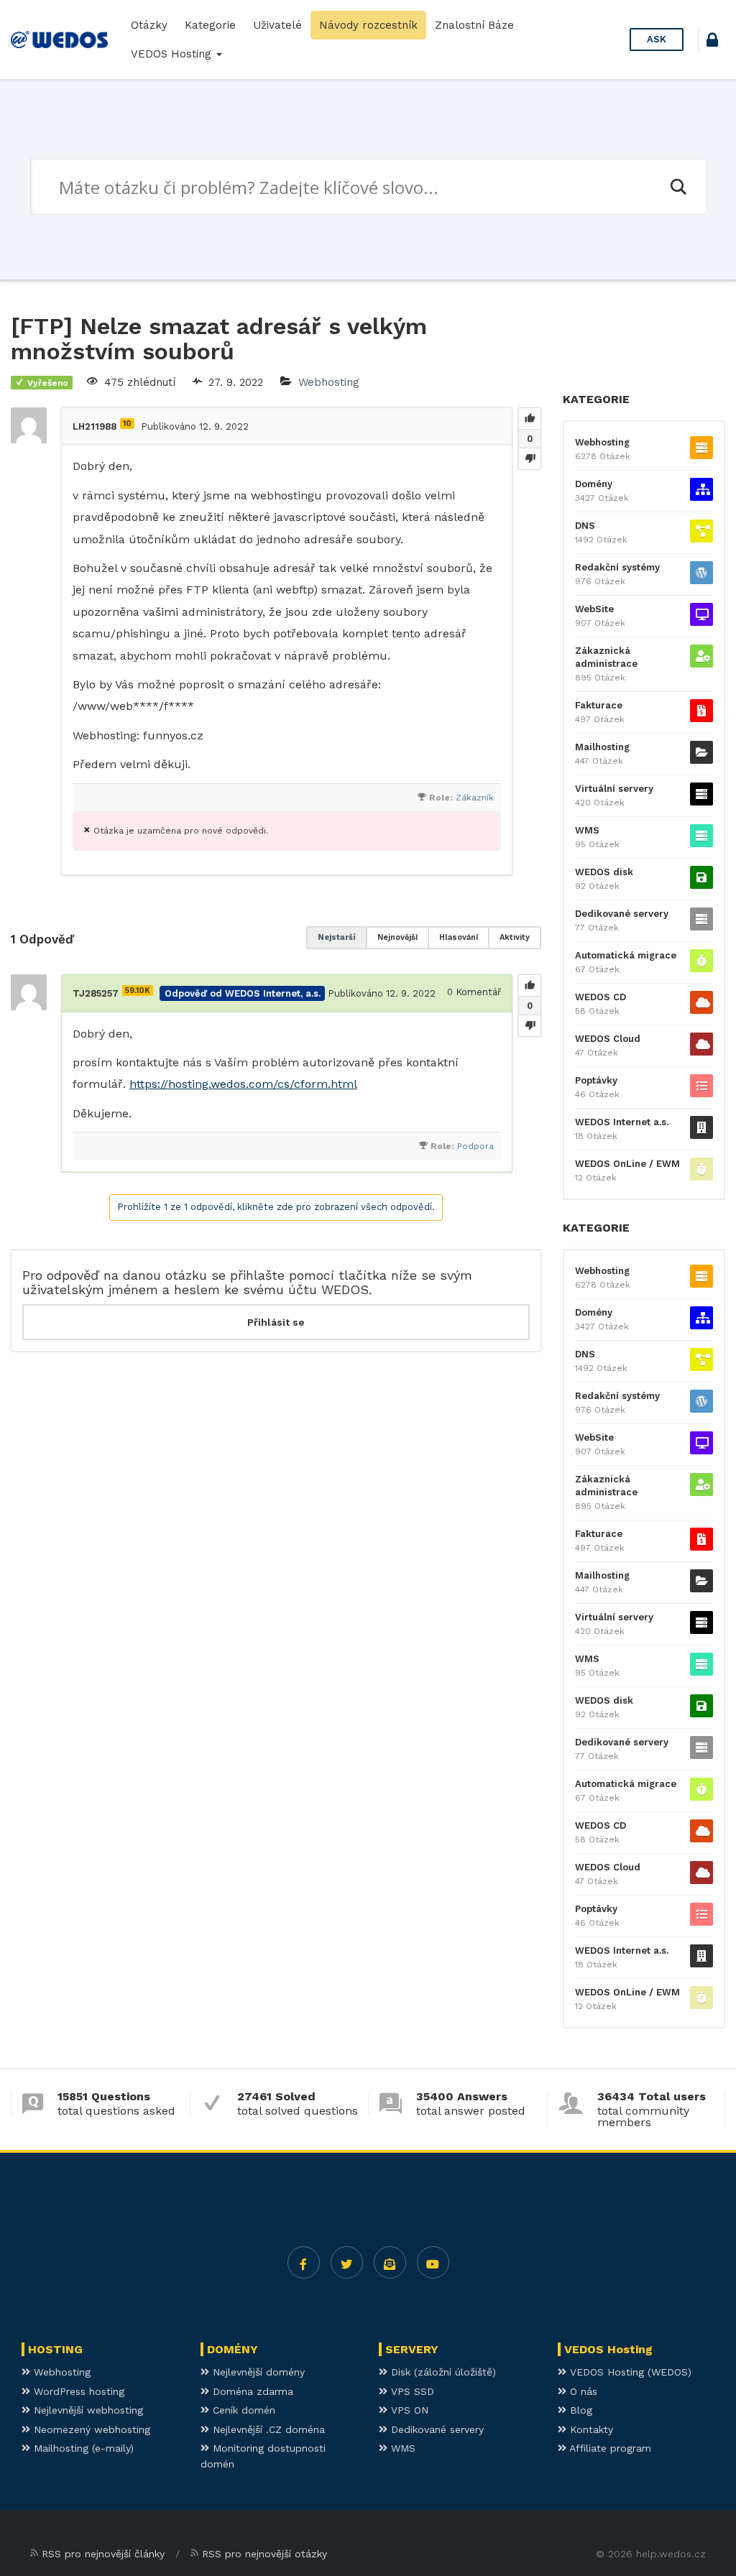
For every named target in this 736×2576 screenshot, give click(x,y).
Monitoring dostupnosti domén (263, 2456)
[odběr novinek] (390, 2262)
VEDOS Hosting (173, 54)
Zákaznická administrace (606, 657)
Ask (657, 39)
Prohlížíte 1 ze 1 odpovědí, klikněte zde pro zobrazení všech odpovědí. (276, 1207)
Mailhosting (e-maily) (82, 2448)
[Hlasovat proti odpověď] (530, 1025)
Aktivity (515, 937)
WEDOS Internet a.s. (622, 1122)
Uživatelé (277, 25)
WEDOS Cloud (608, 1039)
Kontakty (590, 2429)
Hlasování (459, 937)
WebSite (594, 609)
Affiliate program (609, 2448)
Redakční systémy (617, 567)
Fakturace (599, 705)
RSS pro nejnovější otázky (264, 2554)
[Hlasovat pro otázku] (530, 419)
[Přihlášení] (712, 42)
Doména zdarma (251, 2391)
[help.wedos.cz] (59, 40)
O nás (582, 2391)
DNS (585, 526)
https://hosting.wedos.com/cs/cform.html (243, 1084)
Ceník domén (242, 2410)
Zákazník (475, 798)
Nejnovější (397, 937)
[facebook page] (304, 2262)
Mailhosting (602, 747)
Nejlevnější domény (257, 2372)
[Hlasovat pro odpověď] (530, 986)
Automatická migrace (626, 955)
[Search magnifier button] (678, 187)
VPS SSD (411, 2391)
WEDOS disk (604, 872)
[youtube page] (433, 2262)
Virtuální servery (614, 789)
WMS (587, 830)
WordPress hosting (77, 2391)
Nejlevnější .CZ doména (267, 2429)
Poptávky (596, 1080)
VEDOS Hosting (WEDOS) (629, 2372)
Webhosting (329, 382)
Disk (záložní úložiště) (442, 2372)
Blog (579, 2410)
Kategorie (210, 25)
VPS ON (408, 2410)
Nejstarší (337, 937)
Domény (594, 484)
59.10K (138, 991)
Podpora (475, 1146)
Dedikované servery (622, 914)
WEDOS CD (601, 997)
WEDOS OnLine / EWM (627, 1164)
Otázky (149, 25)
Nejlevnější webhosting (87, 2410)
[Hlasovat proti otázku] (530, 458)
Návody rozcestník (368, 25)
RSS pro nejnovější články (103, 2554)
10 (127, 424)
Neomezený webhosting (90, 2429)
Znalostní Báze (474, 25)
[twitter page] (347, 2262)
